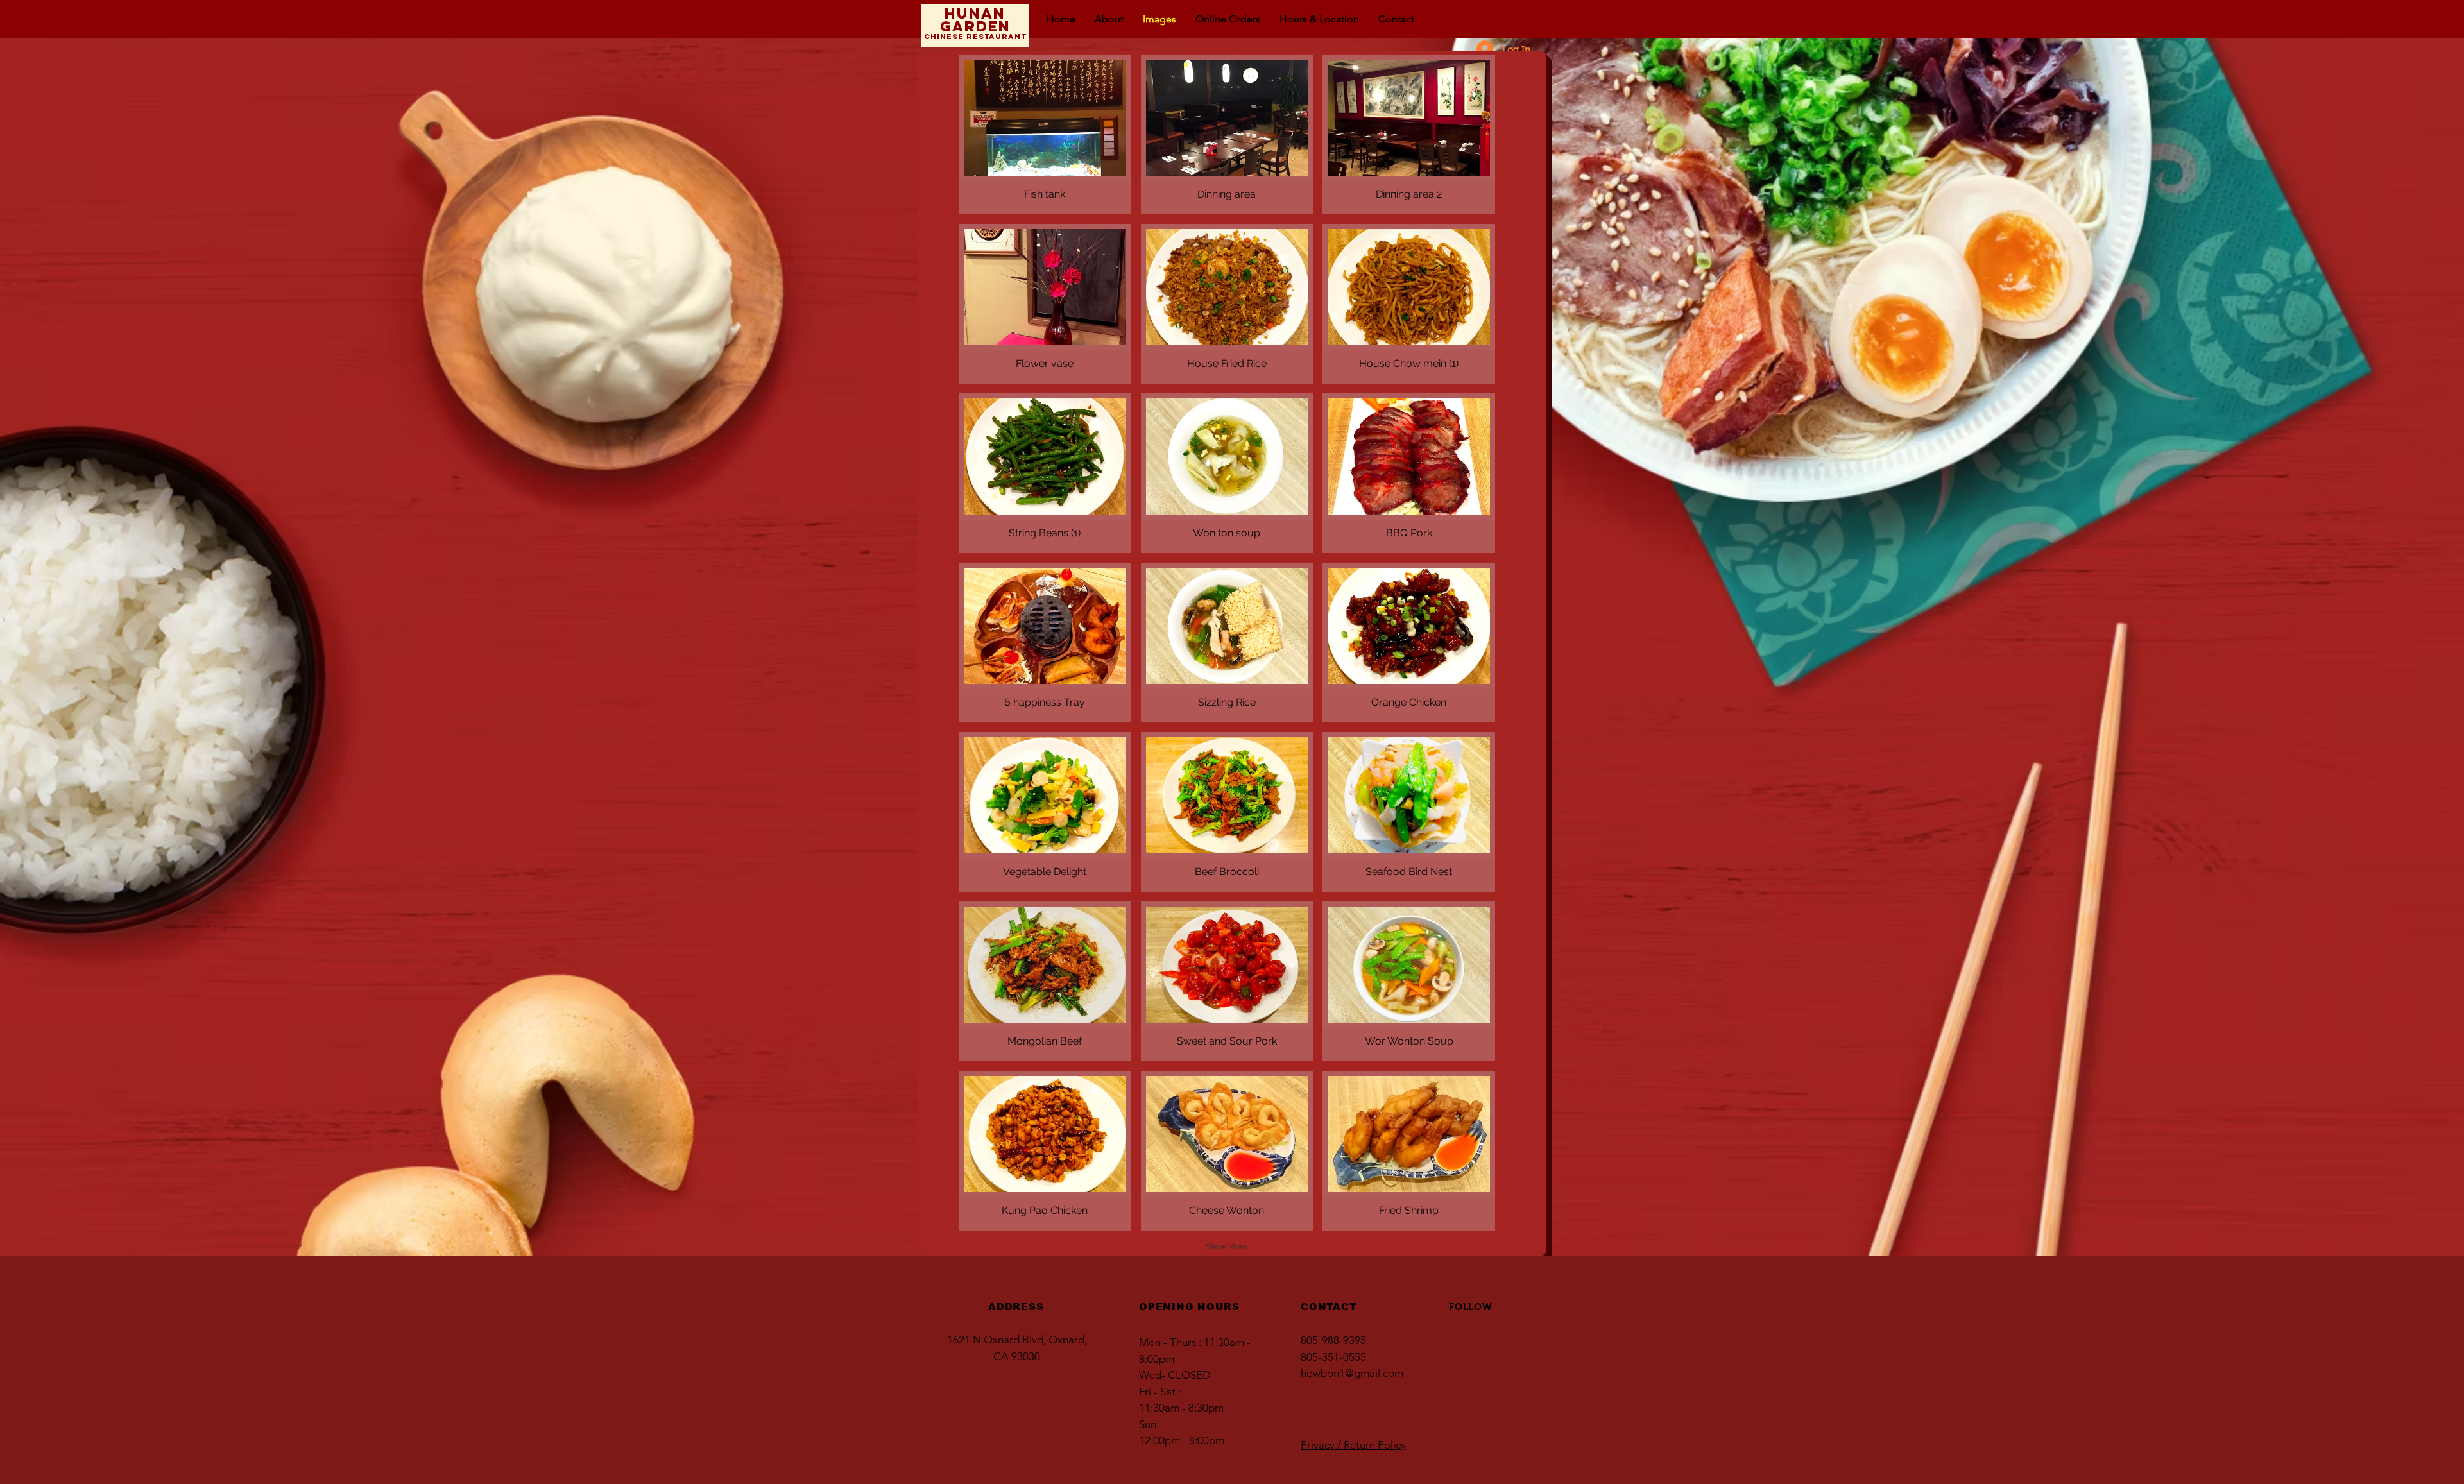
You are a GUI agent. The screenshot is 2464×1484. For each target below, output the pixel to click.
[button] (1045, 134)
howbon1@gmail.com (1352, 1373)
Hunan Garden (975, 20)
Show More (1227, 1247)
